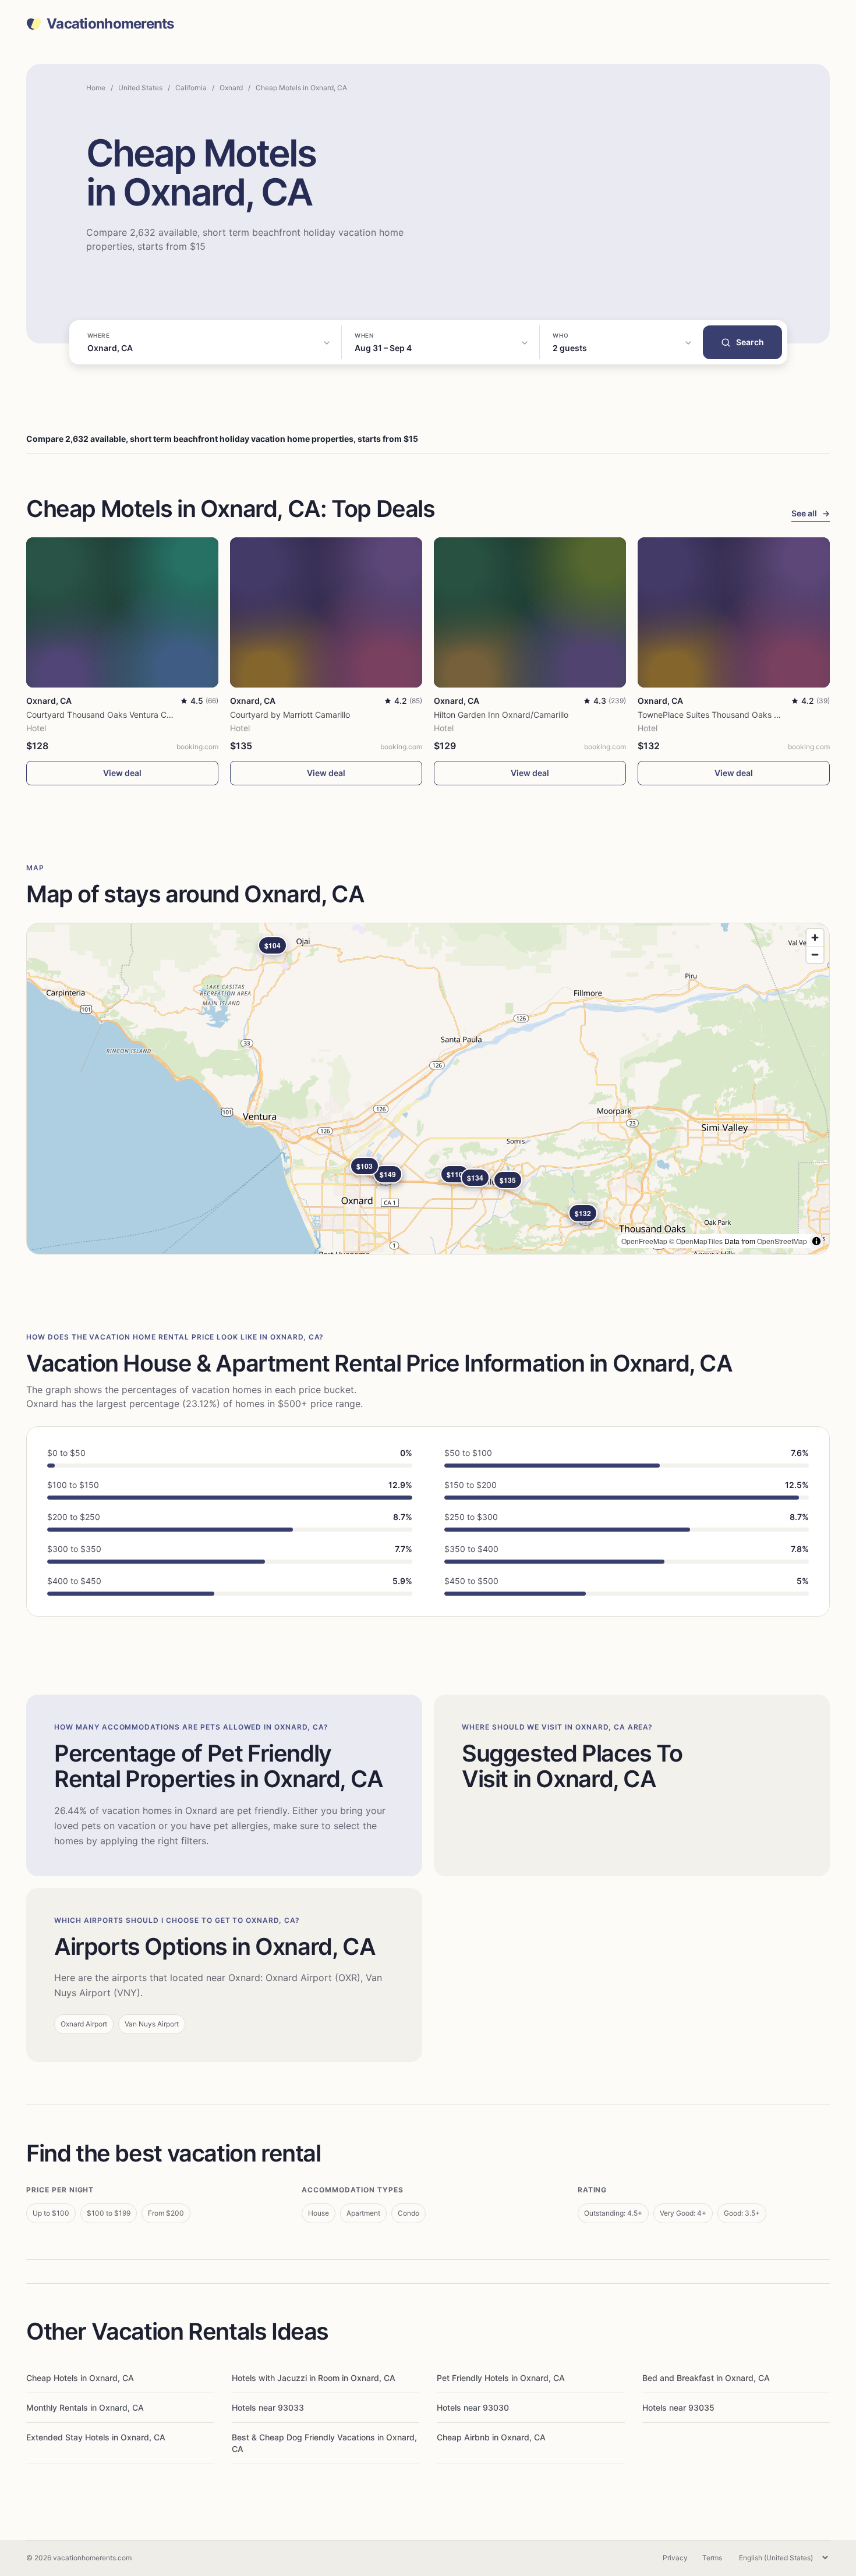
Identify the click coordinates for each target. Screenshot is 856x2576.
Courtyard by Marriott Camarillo (290, 715)
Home (96, 88)
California (191, 88)
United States (140, 88)
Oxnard (231, 88)
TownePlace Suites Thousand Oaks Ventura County (735, 715)
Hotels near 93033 (268, 2407)
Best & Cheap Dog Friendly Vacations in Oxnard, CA (324, 2443)
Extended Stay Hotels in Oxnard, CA (96, 2437)
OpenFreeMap (644, 1241)
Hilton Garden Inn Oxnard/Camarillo (501, 715)
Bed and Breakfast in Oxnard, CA (706, 2378)
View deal (122, 773)
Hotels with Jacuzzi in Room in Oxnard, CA (314, 2378)
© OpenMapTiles (696, 1241)
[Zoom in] (815, 938)
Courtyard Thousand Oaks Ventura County (107, 715)
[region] (428, 1089)
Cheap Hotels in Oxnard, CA (80, 2378)
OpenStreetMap (782, 1241)
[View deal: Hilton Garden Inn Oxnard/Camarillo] (530, 612)
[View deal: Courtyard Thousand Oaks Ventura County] (122, 612)
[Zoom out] (815, 954)
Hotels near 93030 (473, 2407)
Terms (712, 2558)
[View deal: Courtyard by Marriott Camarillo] (326, 612)
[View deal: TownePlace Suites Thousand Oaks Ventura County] (734, 612)
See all (811, 513)
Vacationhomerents (110, 24)
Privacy (675, 2558)
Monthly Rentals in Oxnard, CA (85, 2407)
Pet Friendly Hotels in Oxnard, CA (501, 2378)
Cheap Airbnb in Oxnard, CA (491, 2437)
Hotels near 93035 (678, 2407)
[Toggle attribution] (816, 1241)
